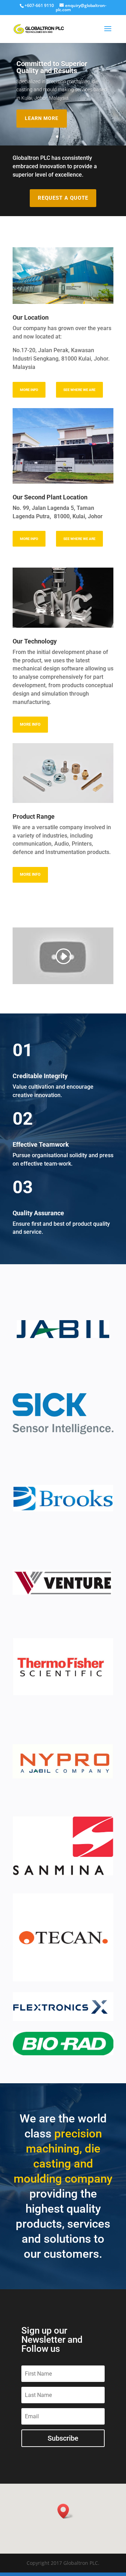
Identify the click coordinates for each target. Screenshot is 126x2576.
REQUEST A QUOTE (63, 198)
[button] (65, 2511)
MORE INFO (29, 390)
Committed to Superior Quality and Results (52, 67)
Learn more (42, 118)
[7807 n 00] (63, 302)
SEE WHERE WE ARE (79, 390)
